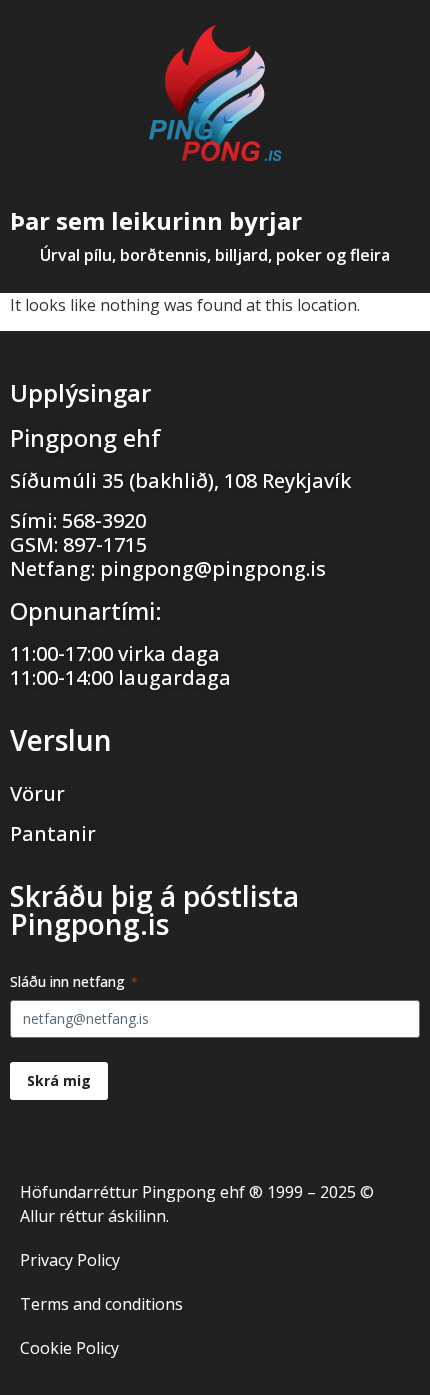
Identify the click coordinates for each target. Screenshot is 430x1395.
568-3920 (104, 520)
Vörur (37, 793)
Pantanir (53, 833)
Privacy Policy (70, 1260)
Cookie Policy (69, 1348)
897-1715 (105, 544)
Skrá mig (59, 1080)
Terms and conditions (101, 1304)
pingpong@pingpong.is (213, 568)
